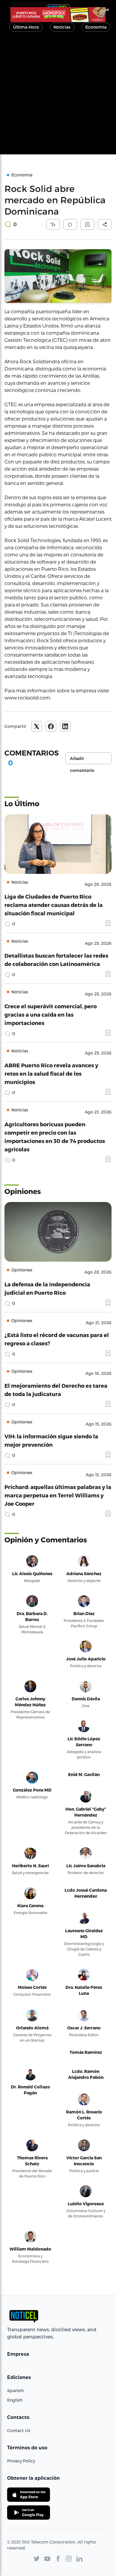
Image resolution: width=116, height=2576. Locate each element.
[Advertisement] (58, 96)
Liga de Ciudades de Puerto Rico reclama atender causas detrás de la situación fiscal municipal (54, 905)
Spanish (15, 2390)
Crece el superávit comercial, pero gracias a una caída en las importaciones (51, 1014)
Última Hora (26, 27)
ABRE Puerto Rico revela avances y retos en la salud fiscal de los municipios (51, 1073)
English (15, 2400)
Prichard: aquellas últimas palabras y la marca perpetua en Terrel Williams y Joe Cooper (58, 1495)
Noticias (62, 27)
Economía (96, 27)
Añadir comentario (82, 760)
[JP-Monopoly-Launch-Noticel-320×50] (58, 15)
